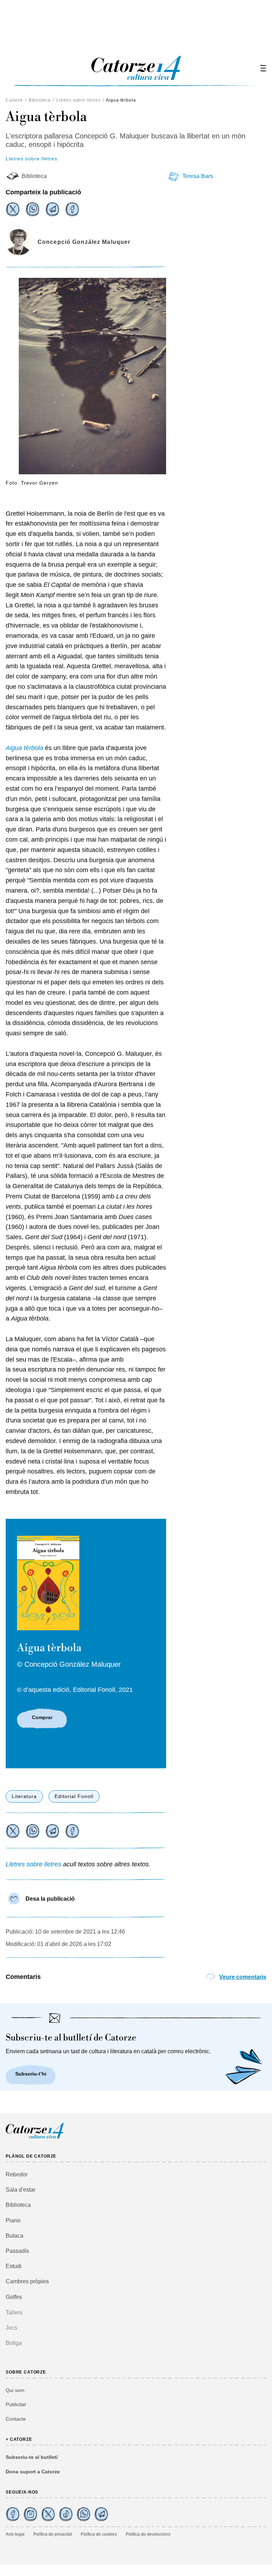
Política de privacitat (53, 2534)
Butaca (15, 2236)
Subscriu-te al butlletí (32, 2457)
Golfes (14, 2297)
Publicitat (16, 2404)
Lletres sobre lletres (78, 100)
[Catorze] (35, 2138)
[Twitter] (13, 209)
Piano (13, 2220)
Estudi (14, 2266)
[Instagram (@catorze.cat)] (30, 2514)
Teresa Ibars (198, 176)
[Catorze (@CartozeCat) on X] (48, 2514)
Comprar (42, 1717)
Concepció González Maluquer (84, 242)
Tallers (14, 2312)
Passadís (17, 2251)
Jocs (12, 2328)
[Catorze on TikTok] (66, 2514)
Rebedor (17, 2174)
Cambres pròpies (27, 2281)
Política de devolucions (148, 2534)
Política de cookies (99, 2534)
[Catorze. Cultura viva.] (13, 2514)
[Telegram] (52, 209)
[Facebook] (72, 209)
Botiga (14, 2343)
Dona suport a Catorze (33, 2472)
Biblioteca (40, 100)
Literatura (24, 1796)
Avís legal (15, 2534)
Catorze (14, 100)
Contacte (16, 2419)
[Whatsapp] (33, 209)
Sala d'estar (21, 2190)
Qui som (15, 2390)
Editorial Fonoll (74, 1796)
